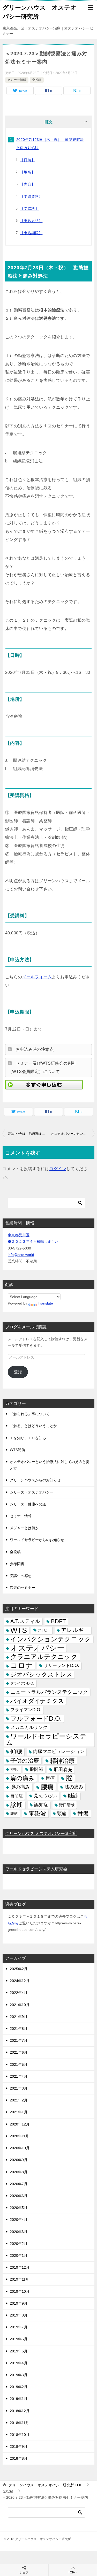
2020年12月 (20, 2124)
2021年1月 (19, 2112)
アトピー (44, 1630)
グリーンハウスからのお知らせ (35, 1480)
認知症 (41, 1805)
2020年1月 (19, 2255)
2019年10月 (20, 2291)
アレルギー (75, 1630)
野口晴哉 (67, 1805)
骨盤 (83, 1813)
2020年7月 (19, 2184)
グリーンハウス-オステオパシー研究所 (41, 1834)
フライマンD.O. (26, 1710)
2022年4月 (19, 1993)
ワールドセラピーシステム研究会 (36, 1869)
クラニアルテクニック (44, 1657)
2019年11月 (19, 2279)
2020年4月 (19, 2220)
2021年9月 (19, 2017)
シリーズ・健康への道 (28, 1504)
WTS (19, 1630)
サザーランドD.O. (61, 1666)
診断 (17, 1805)
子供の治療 (25, 1761)
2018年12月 (20, 2411)
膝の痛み (74, 1787)
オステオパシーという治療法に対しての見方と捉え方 (50, 1465)
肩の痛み (23, 1778)
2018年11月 (19, 2423)
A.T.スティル (25, 1621)
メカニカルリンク (29, 1727)
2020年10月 (20, 2148)
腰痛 (47, 1787)
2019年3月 (19, 2375)
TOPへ (73, 2572)
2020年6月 (19, 2196)
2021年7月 (19, 2040)
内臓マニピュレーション (59, 1751)
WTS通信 (17, 1450)
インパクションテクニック (51, 1639)
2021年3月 (19, 2088)
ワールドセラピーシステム (46, 1739)
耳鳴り (15, 1769)
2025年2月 (19, 1969)
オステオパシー (37, 1648)
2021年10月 (20, 2005)
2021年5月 (19, 2064)
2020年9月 (19, 2160)
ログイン (58, 1169)
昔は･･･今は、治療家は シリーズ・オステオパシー (28, 1134)
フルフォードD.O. (36, 1719)
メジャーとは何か (24, 1528)
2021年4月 (19, 2076)
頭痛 (62, 1813)
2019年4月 (19, 2363)
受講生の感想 (21, 1576)
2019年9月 (19, 2303)
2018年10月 (20, 2435)
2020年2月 (19, 2244)
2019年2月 (19, 2387)
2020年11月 (19, 2136)
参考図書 (17, 1564)
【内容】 (28, 184)
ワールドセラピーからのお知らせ (37, 1540)
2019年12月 (20, 2267)
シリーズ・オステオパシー (32, 1492)
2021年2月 (19, 2100)
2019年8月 (19, 2315)
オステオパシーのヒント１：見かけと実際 (73, 1134)
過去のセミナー (23, 1588)
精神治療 (62, 1761)
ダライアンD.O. (22, 1683)
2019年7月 (19, 2327)
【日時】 (28, 160)
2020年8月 (19, 2172)
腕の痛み (20, 1787)
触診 (73, 1796)
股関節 (36, 1769)
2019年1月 (19, 2399)
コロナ (22, 1666)
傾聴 (16, 1751)
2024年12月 (20, 1981)
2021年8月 (19, 2029)
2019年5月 (19, 2351)
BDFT (58, 1621)
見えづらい (45, 1796)
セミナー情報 (17, 80)
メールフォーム (37, 977)
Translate (45, 1303)
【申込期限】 (31, 233)
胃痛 (50, 1778)
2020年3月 (19, 2232)
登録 (18, 1372)
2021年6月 (19, 2052)
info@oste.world (21, 1255)
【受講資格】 (31, 196)
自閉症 (17, 1796)
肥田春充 (63, 1769)
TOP (45, 2485)
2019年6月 (19, 2339)
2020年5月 (19, 2208)
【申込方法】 (31, 221)
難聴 (14, 1813)
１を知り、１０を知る (28, 1438)
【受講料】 (29, 209)
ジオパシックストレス (41, 1674)
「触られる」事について (30, 1414)
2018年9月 (19, 2447)
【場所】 (28, 172)
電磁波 (37, 1813)
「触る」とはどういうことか (33, 1426)
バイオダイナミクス (37, 1701)
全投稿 (37, 80)
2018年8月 (19, 2458)
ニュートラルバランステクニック (49, 1692)
